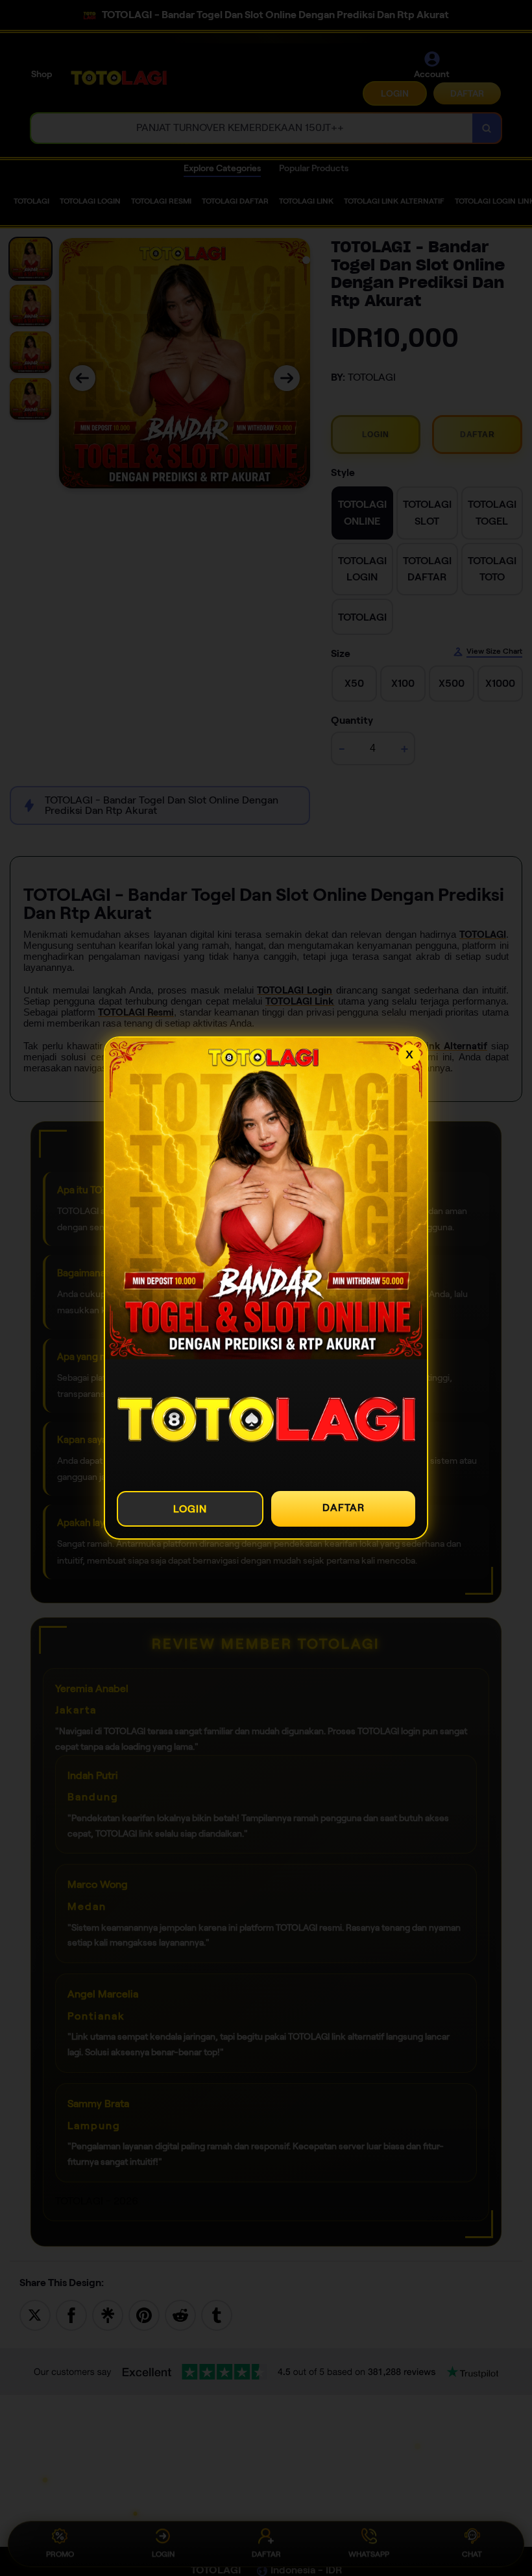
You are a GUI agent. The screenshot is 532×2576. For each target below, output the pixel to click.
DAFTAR (344, 1508)
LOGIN (190, 1509)
